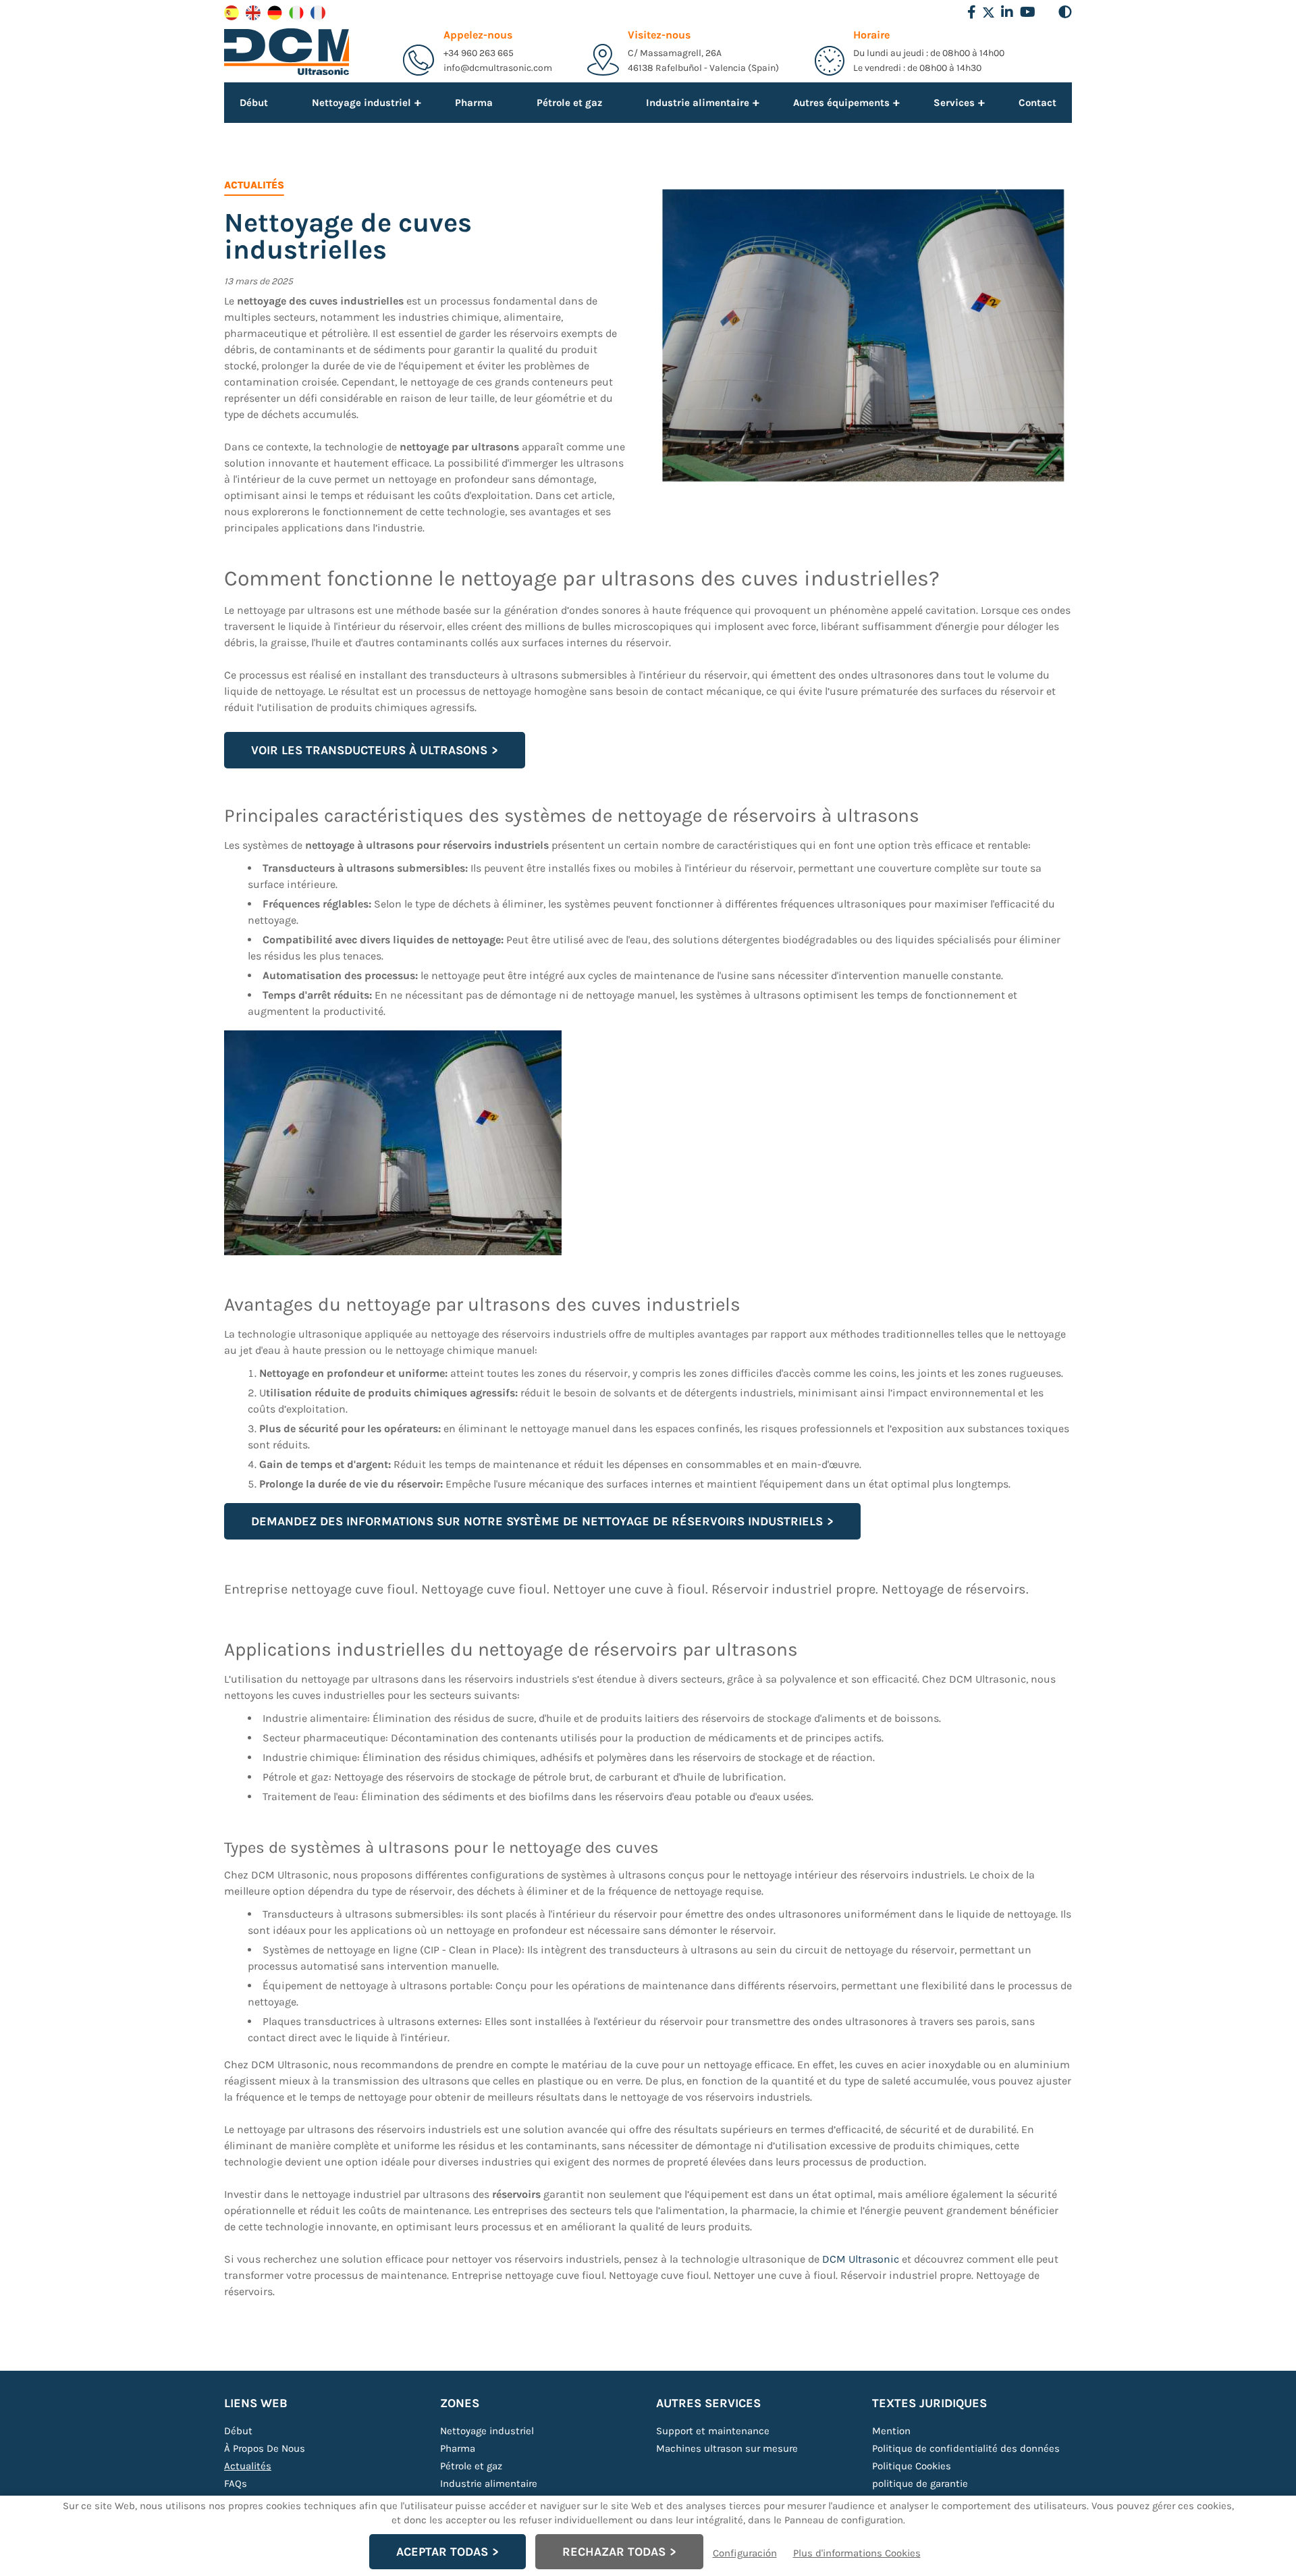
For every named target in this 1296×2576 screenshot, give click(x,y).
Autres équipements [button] (841, 102)
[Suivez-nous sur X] (989, 12)
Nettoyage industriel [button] (361, 102)
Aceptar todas (442, 2552)
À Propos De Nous (265, 2448)
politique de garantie (920, 2483)
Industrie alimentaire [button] (698, 102)
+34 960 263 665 (479, 53)
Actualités (248, 2466)
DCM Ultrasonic (861, 2259)
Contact (1037, 103)
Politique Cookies (912, 2466)
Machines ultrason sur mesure (727, 2448)
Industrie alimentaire (489, 2483)
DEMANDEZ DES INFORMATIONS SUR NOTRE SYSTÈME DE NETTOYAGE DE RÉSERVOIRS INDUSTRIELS (537, 1521)
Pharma (474, 103)
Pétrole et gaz (569, 103)
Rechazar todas (614, 2552)
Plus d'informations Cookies (857, 2553)
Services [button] (954, 102)
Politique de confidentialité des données (966, 2448)
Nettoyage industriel (487, 2431)
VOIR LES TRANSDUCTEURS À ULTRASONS (369, 750)
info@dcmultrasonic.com (498, 68)
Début (254, 103)
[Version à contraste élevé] (1065, 12)
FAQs (236, 2483)
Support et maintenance (713, 2431)
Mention (891, 2431)
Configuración (745, 2553)
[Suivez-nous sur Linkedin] (1007, 12)
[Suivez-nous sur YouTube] (1028, 12)
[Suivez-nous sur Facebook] (972, 12)
